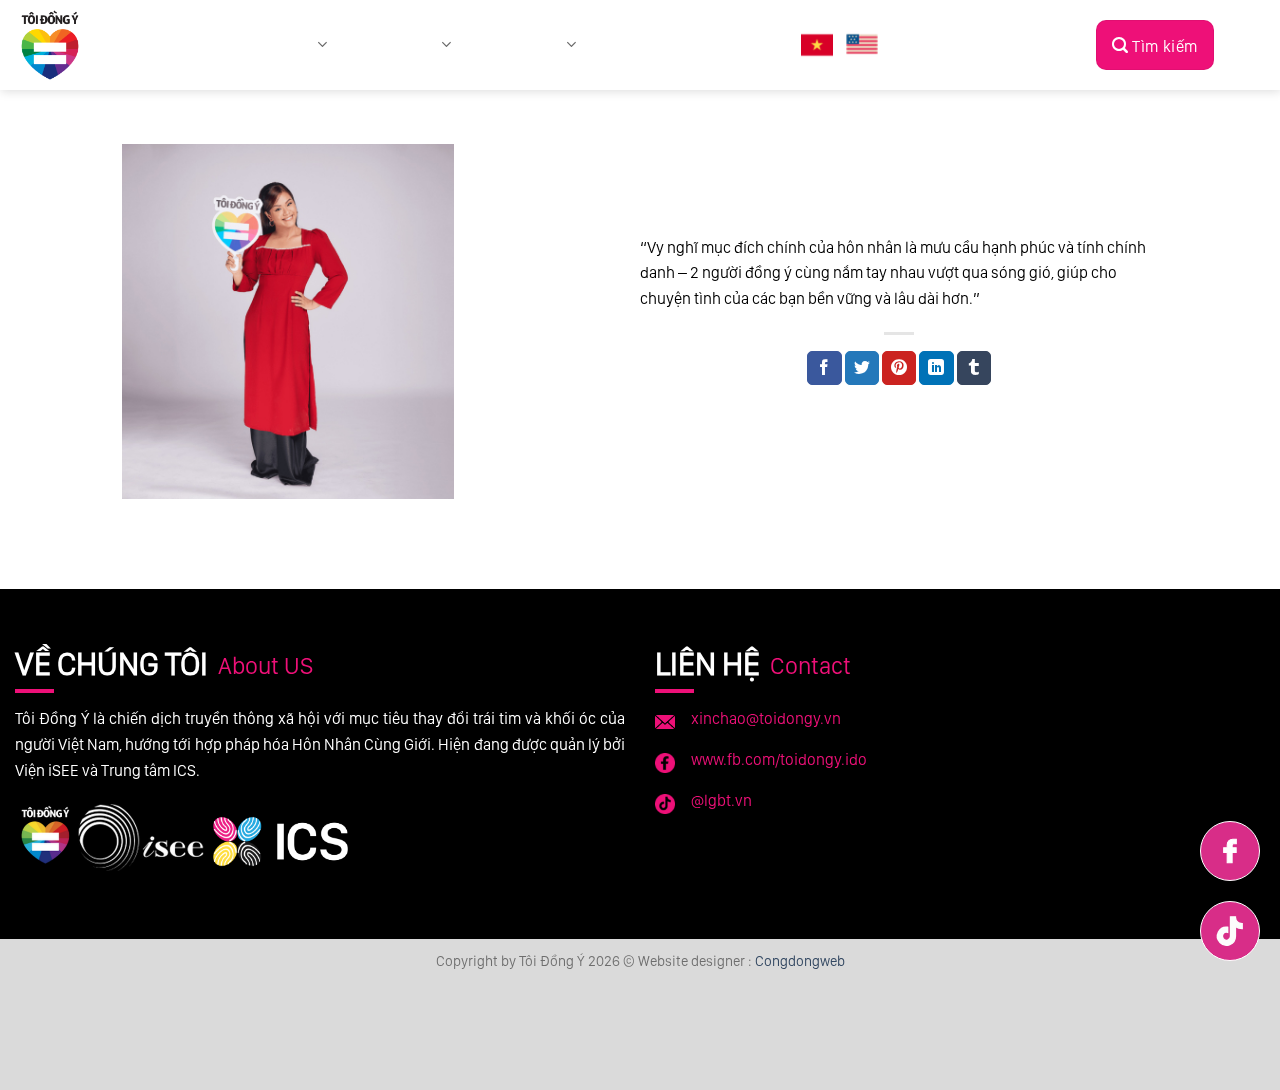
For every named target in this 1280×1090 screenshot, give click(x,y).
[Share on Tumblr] (974, 368)
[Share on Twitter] (862, 368)
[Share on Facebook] (824, 368)
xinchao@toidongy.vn (766, 718)
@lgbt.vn (721, 800)
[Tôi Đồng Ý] (57, 45)
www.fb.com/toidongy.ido (779, 759)
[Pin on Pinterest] (899, 368)
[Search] (1155, 45)
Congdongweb (800, 960)
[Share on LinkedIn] (936, 368)
